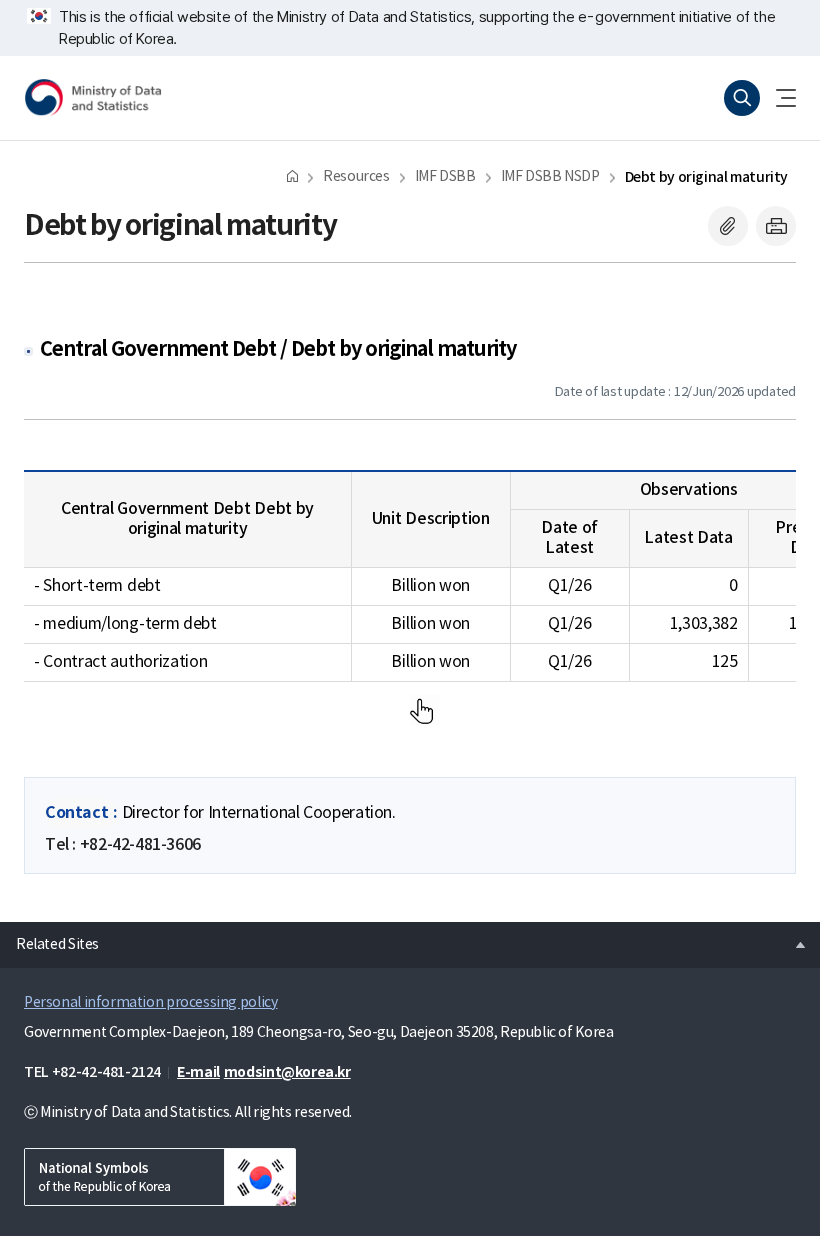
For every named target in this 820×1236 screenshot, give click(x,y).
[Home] (292, 175)
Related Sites (49, 939)
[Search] (742, 98)
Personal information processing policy (150, 1003)
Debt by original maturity (706, 177)
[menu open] (778, 98)
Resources (356, 177)
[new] (160, 1177)
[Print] (776, 226)
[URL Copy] (728, 226)
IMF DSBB (445, 177)
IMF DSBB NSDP (550, 177)
